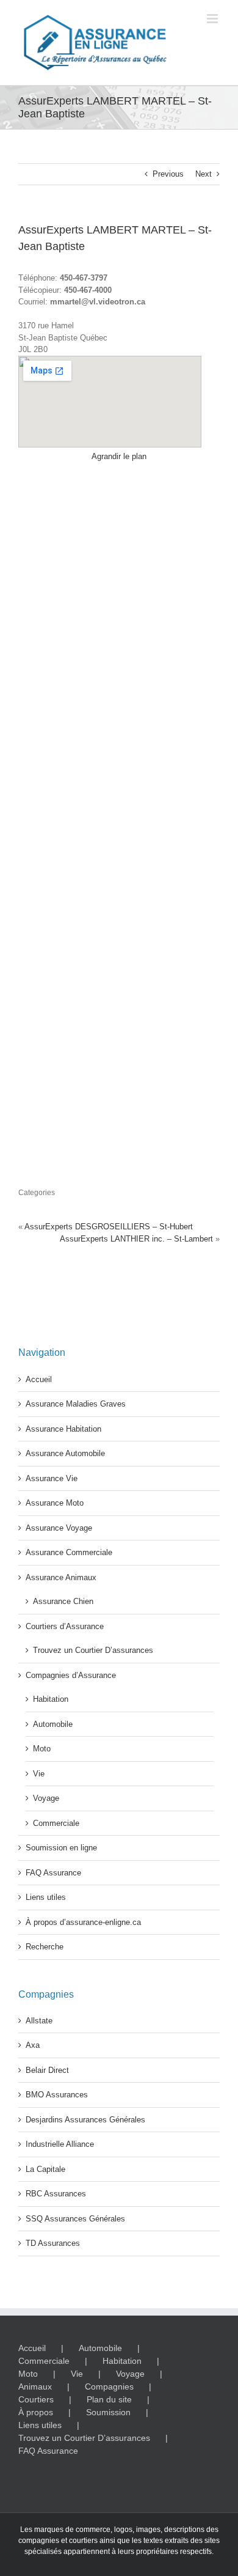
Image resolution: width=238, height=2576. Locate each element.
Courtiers (36, 2399)
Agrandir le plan (119, 456)
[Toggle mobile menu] (213, 19)
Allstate (39, 2021)
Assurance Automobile (65, 1453)
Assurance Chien (63, 1601)
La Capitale (45, 2169)
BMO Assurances (57, 2095)
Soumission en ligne (61, 1848)
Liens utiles (46, 1897)
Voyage (46, 1798)
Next (204, 174)
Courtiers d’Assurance (65, 1626)
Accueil (39, 1379)
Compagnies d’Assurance (71, 1675)
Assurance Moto (55, 1503)
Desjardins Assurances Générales (85, 2120)
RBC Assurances (56, 2194)
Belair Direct (47, 2070)
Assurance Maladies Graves (76, 1404)
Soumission (108, 2412)
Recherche (45, 1947)
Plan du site (109, 2399)
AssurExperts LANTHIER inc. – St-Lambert (136, 1239)
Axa (33, 2045)
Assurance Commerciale (69, 1552)
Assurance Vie (52, 1478)
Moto (42, 1749)
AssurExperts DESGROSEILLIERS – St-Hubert (109, 1227)
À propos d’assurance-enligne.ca (83, 1922)
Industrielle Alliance (60, 2144)
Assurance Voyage (59, 1528)
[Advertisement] (119, 820)
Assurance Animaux (61, 1577)
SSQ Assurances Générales (75, 2219)
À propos (36, 2412)
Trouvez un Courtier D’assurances (93, 1650)
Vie (39, 1774)
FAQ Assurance (53, 1873)
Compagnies (109, 2386)
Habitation (51, 1699)
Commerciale (56, 1823)
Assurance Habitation (63, 1429)
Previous (168, 174)
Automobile (53, 1724)
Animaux (35, 2386)
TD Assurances (53, 2243)
